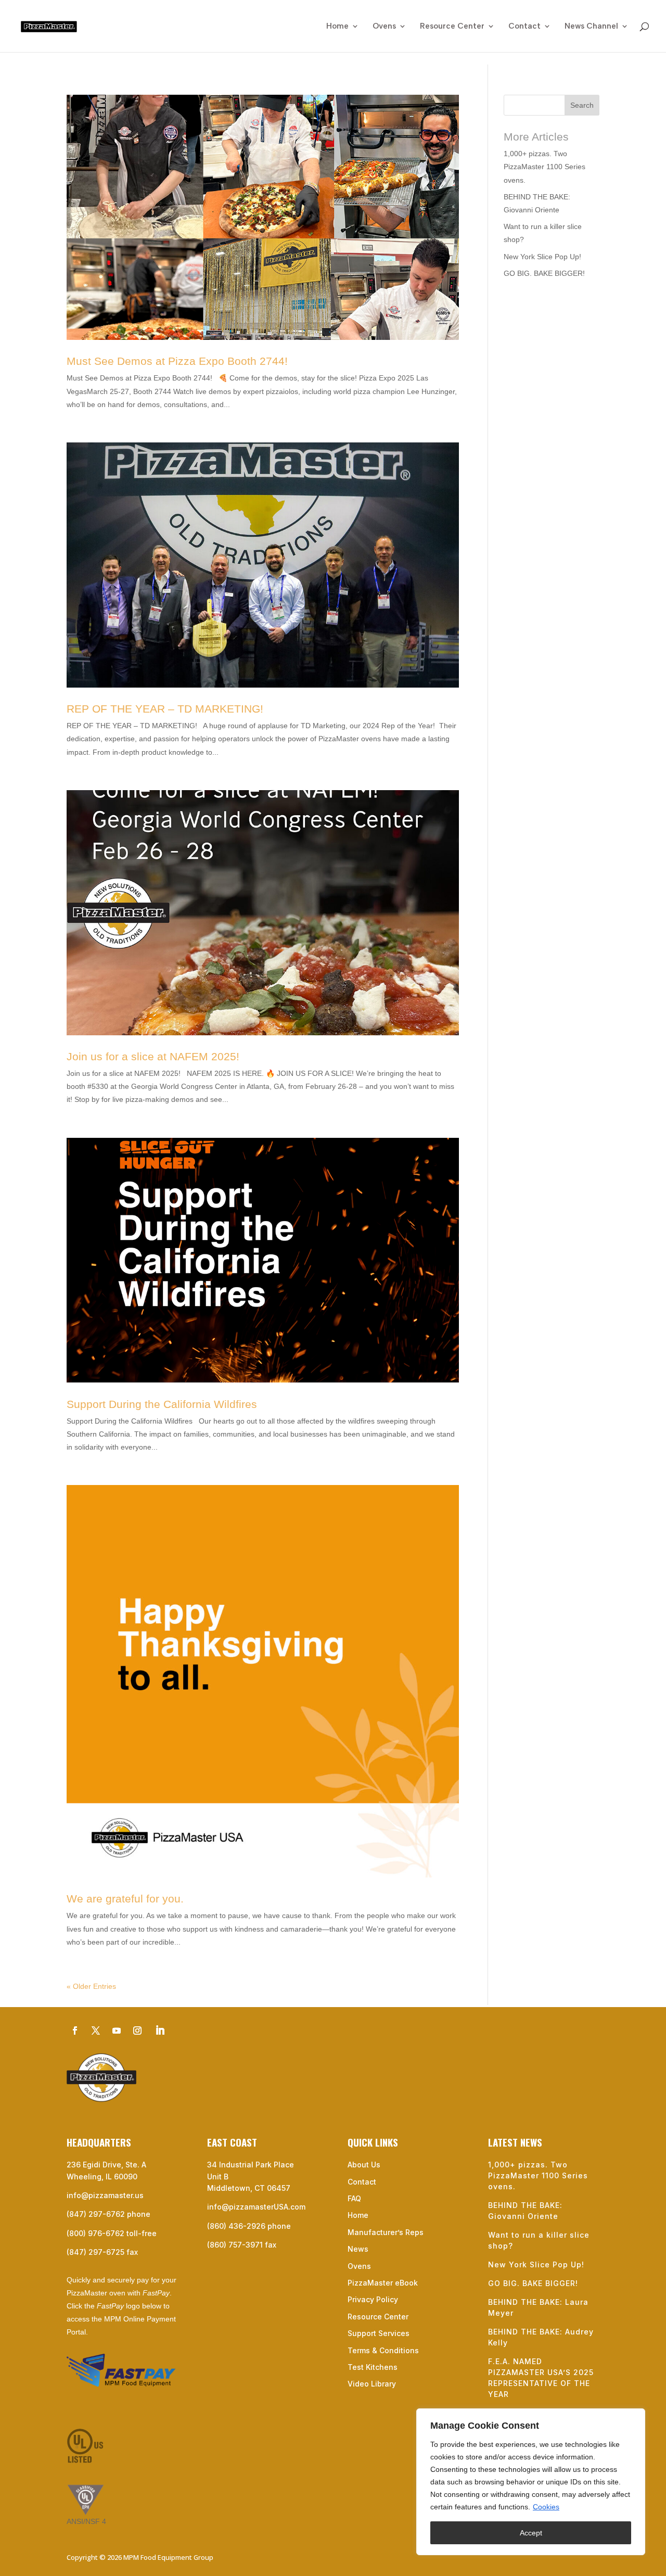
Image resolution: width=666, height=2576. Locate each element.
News (358, 2249)
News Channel (591, 27)
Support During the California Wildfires (162, 1404)
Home (337, 27)
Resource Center (452, 27)
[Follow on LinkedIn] (160, 2031)
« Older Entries (91, 1986)
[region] (531, 2482)
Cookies (546, 2507)
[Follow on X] (96, 2031)
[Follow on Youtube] (117, 2031)
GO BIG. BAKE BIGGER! (544, 273)
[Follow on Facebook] (75, 2031)
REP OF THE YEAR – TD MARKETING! (165, 709)
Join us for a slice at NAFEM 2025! (153, 1056)
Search (582, 105)
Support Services (379, 2333)
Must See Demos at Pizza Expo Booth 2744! (177, 361)
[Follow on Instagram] (137, 2031)
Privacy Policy (373, 2299)
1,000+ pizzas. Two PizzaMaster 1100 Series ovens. (545, 167)
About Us (364, 2165)
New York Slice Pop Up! (542, 257)
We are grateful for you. (125, 1899)
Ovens (384, 27)
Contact (524, 27)
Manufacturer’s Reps (386, 2232)
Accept (531, 2533)
